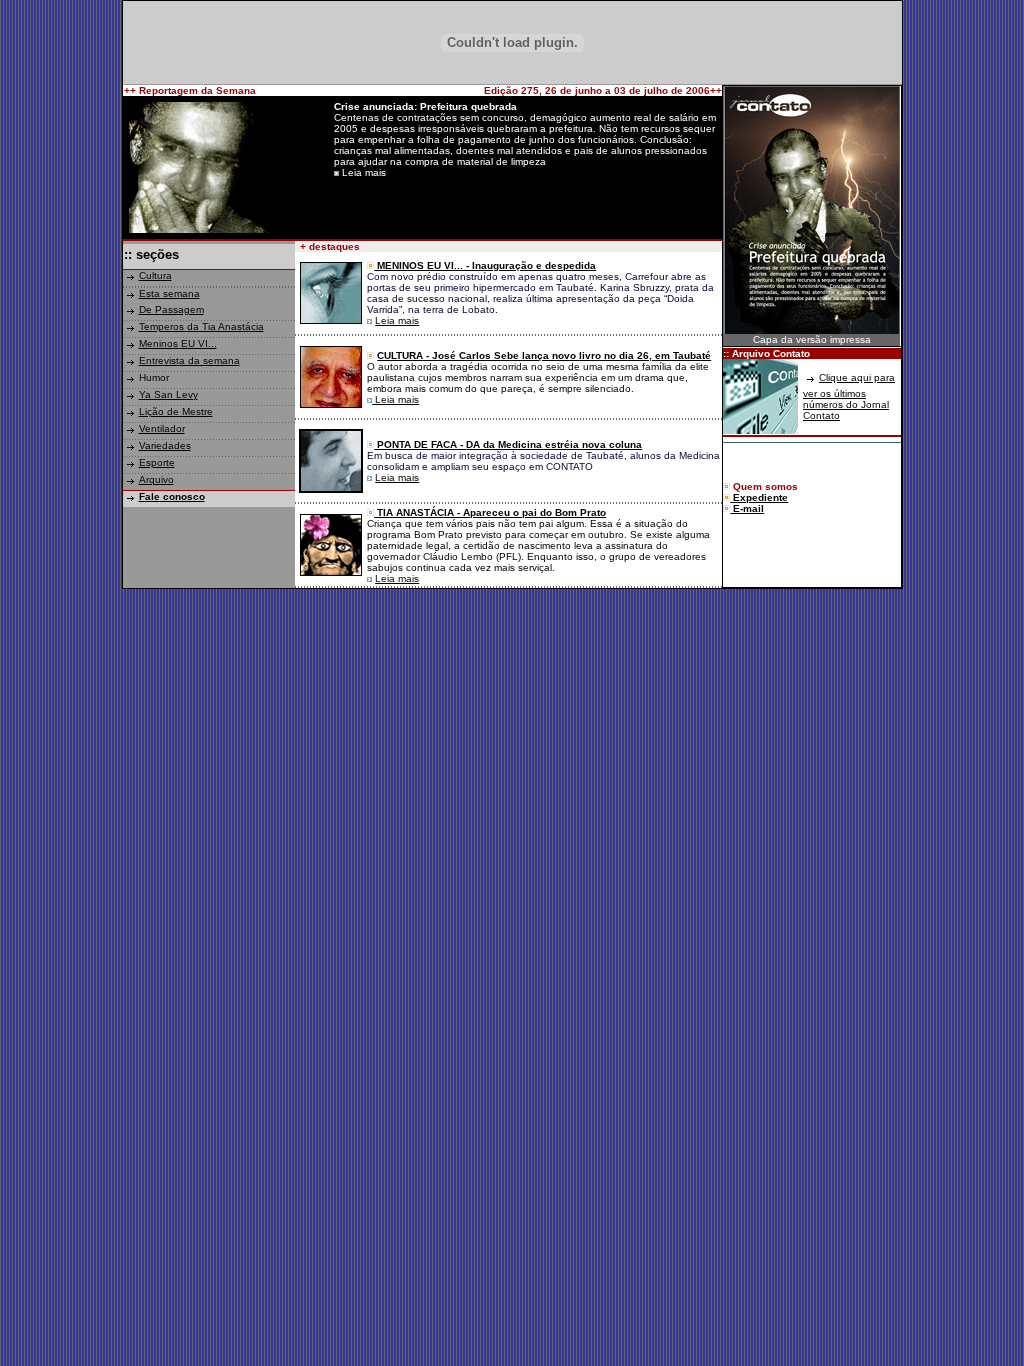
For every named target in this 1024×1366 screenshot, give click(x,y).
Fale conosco (172, 496)
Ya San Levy (168, 394)
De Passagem (171, 309)
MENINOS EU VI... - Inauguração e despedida (485, 265)
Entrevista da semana (189, 360)
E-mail (747, 508)
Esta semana (169, 293)
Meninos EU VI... (178, 343)
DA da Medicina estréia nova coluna (554, 444)
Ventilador (162, 428)
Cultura (155, 275)
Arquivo (156, 479)
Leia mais (397, 320)
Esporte (157, 462)
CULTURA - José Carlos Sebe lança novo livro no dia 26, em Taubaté (544, 355)
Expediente (759, 497)
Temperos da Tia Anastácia (201, 326)
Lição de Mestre (176, 411)
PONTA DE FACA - (420, 444)
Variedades (165, 445)
